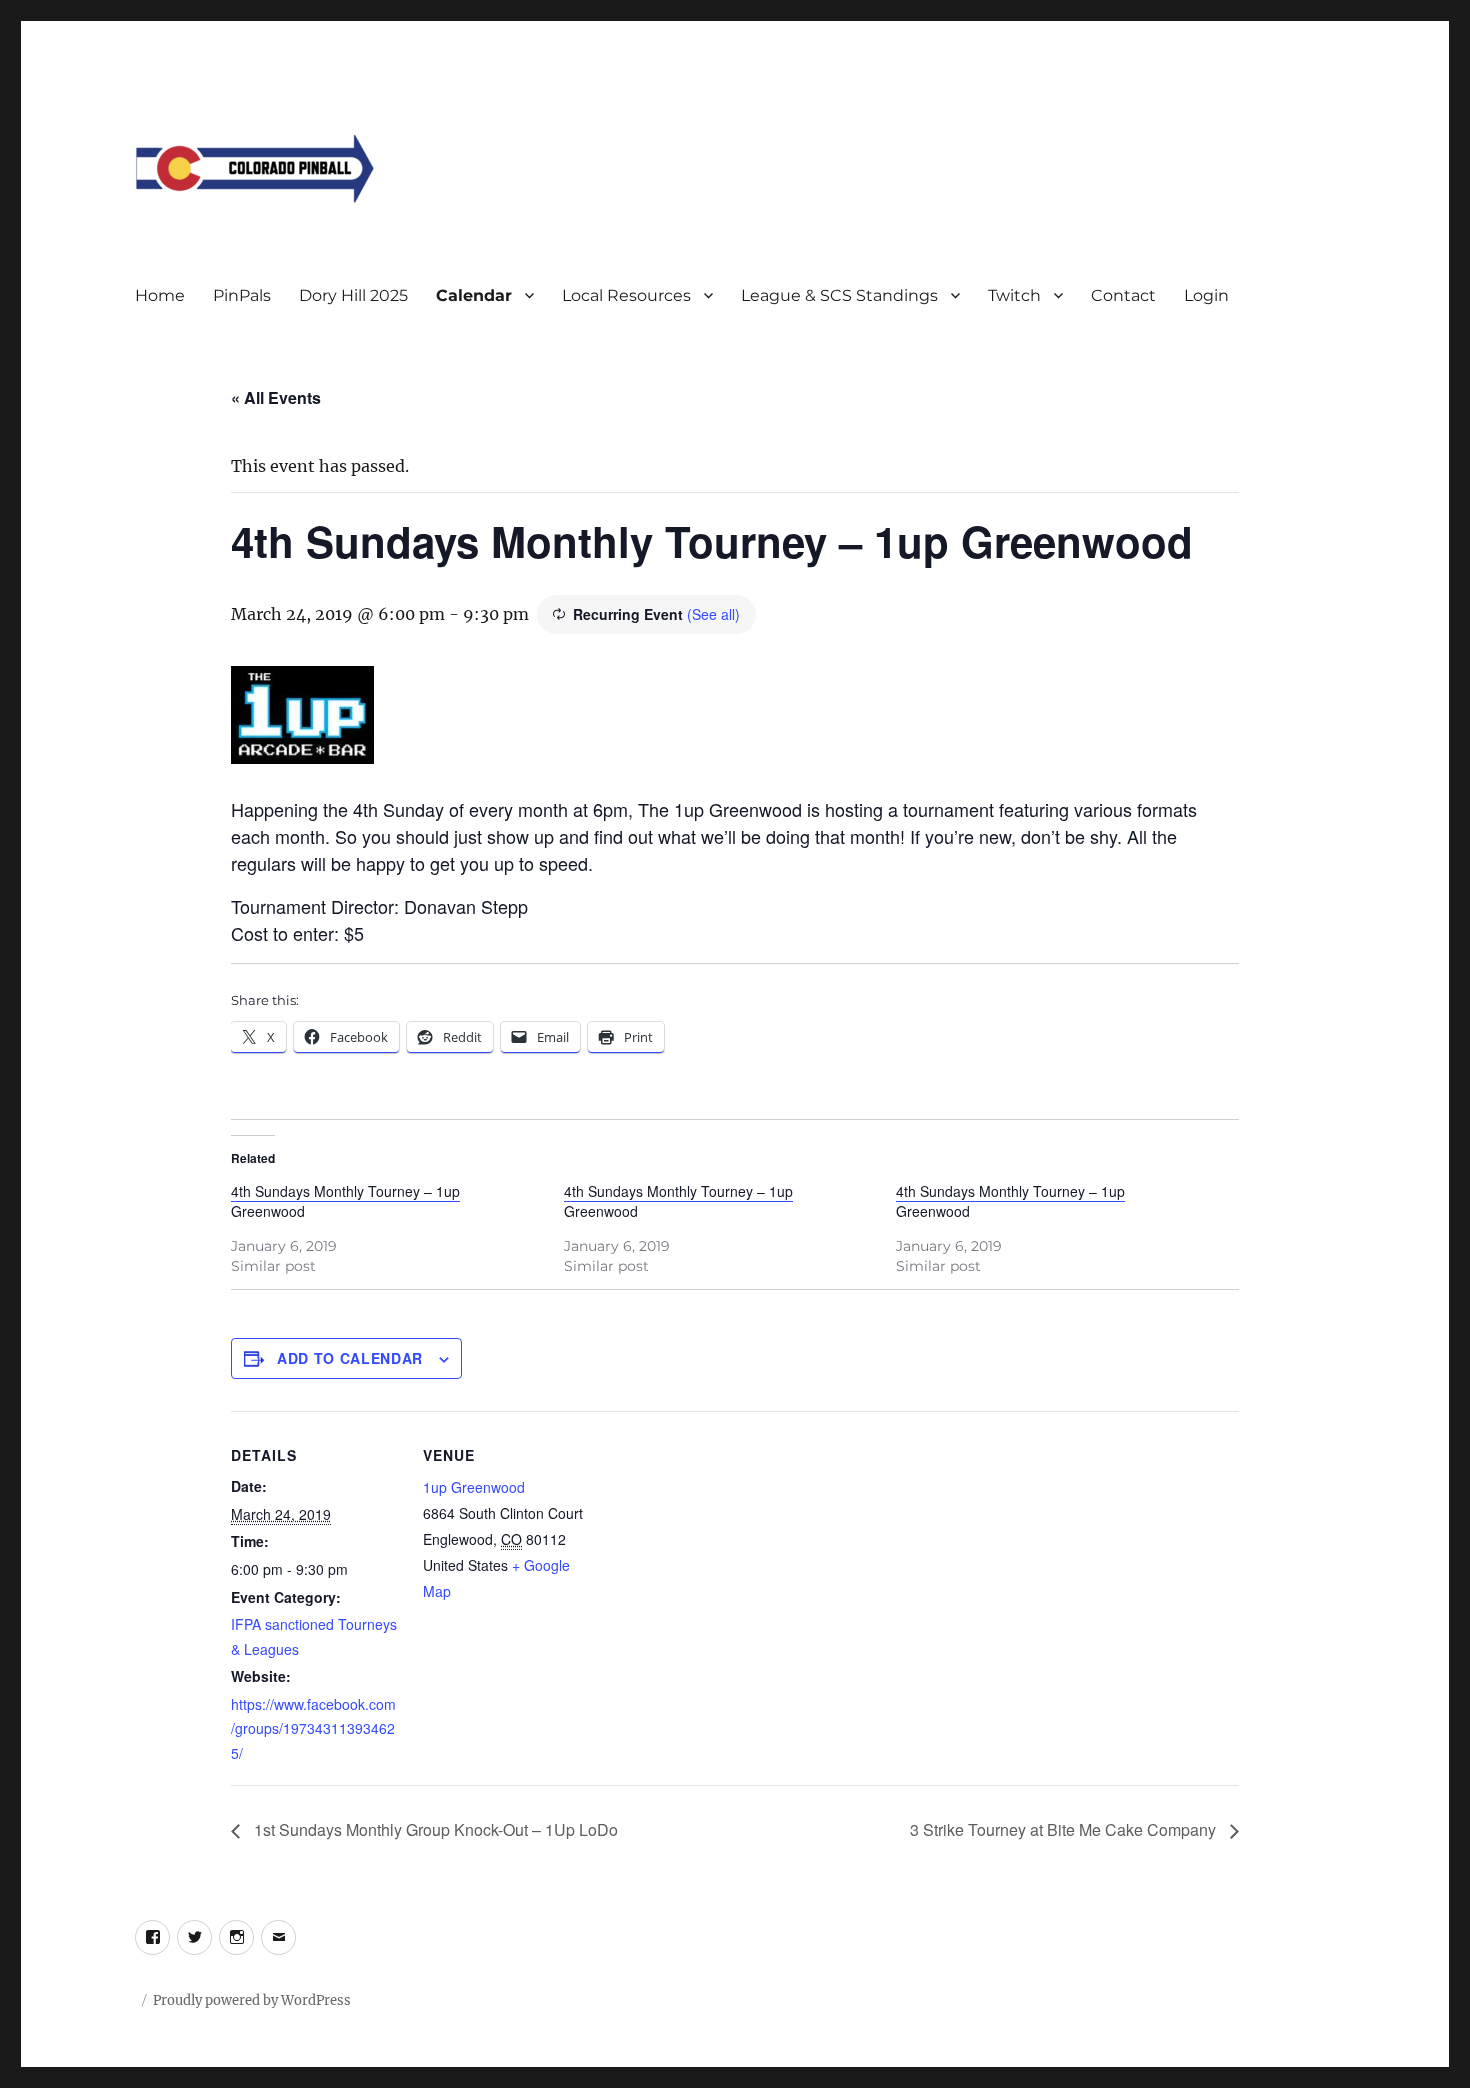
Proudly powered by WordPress (252, 2000)
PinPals (242, 295)
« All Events (276, 397)
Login (1206, 295)
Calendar (474, 295)
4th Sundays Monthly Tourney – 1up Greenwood (345, 1201)
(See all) (713, 614)
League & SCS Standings (839, 295)
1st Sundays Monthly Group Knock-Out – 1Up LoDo (434, 1829)
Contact (1123, 295)
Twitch (1014, 295)
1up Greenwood (474, 1487)
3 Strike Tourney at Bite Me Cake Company (1065, 1829)
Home (160, 295)
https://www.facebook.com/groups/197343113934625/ (313, 1728)
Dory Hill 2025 (353, 295)
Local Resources (626, 295)
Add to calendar (350, 1358)
